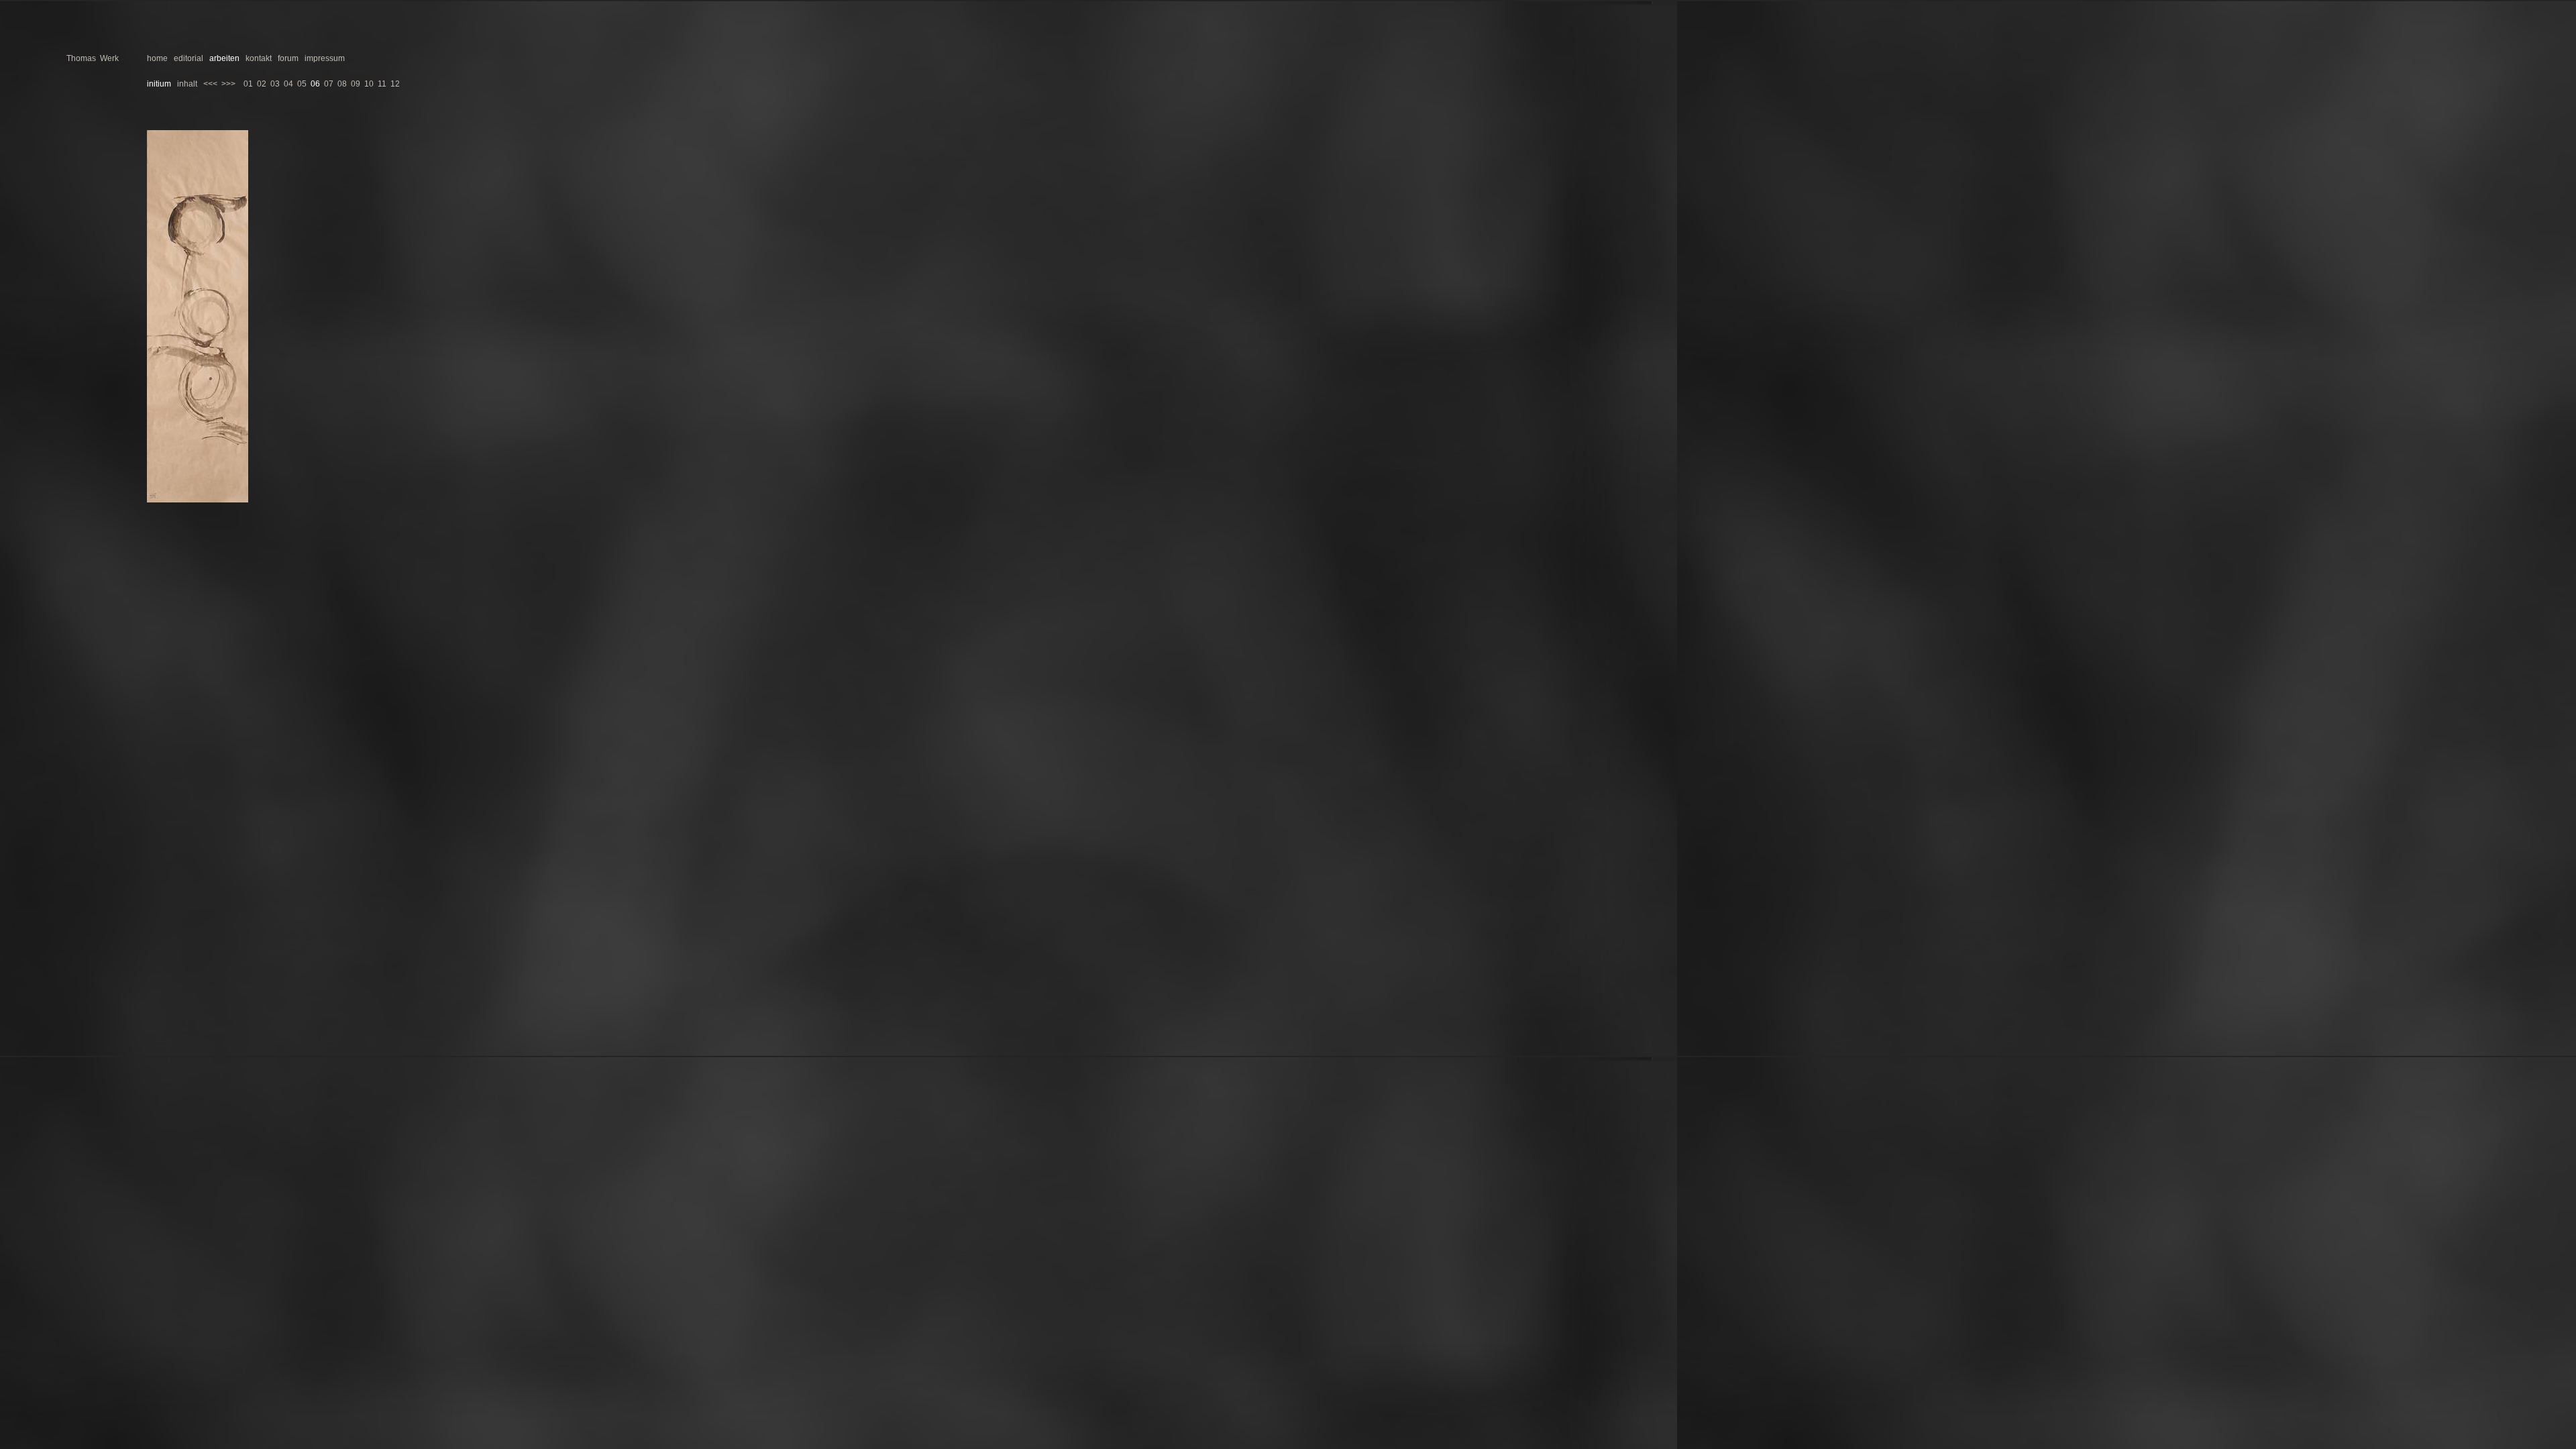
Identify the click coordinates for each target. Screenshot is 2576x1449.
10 (369, 84)
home (157, 58)
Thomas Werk (93, 58)
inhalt (187, 84)
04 (288, 84)
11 (382, 84)
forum (288, 58)
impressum (325, 58)
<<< (210, 84)
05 (302, 84)
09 (356, 84)
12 (395, 84)
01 (248, 84)
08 (342, 84)
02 (262, 84)
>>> (228, 84)
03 (275, 84)
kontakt (259, 58)
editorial (189, 58)
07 (329, 84)
